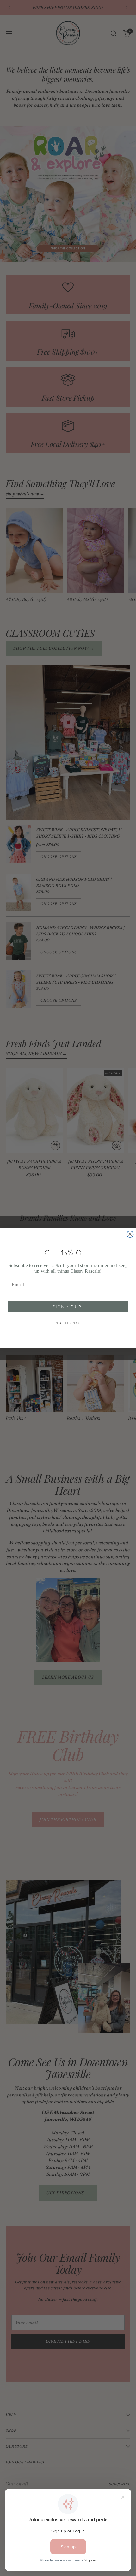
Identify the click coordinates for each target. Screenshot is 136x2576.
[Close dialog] (130, 1234)
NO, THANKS (68, 1323)
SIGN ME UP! (68, 1307)
